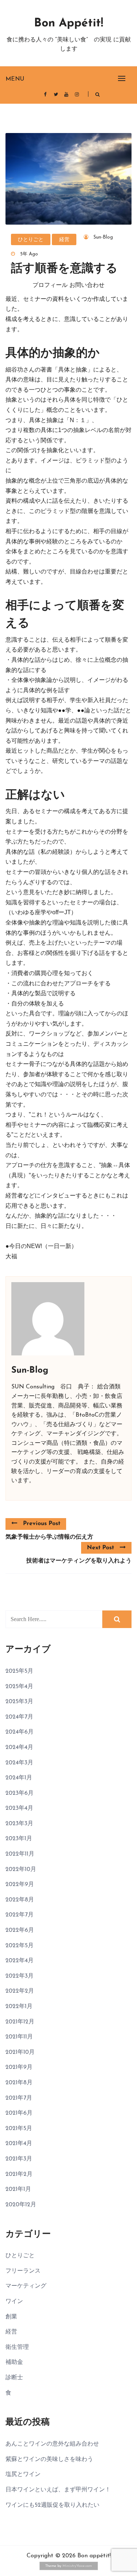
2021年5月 (19, 2129)
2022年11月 (20, 1854)
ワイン (14, 2302)
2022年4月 (20, 1961)
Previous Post (42, 1524)
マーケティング (26, 2286)
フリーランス (23, 2271)
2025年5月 (19, 1671)
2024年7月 (19, 1717)
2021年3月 (19, 2159)
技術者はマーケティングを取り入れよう (79, 1561)
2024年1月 (19, 1778)
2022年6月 (20, 1930)
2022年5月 (20, 1946)
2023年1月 (19, 1839)
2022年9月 (20, 1885)
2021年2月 (19, 2174)
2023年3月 (19, 1824)
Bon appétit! (68, 23)
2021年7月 (19, 2098)
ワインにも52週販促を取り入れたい (52, 2505)
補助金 (14, 2362)
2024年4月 (19, 1748)
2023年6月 (20, 1793)
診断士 (14, 2378)
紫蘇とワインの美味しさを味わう (49, 2459)
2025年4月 (19, 1687)
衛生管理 (17, 2347)
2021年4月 (19, 2144)
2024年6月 (20, 1732)
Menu (15, 79)
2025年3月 (19, 1702)
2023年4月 (19, 1808)
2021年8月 (19, 2083)
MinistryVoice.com (77, 2566)
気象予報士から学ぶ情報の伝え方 (49, 1537)
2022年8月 (20, 1900)
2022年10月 (21, 1870)
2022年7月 (20, 1915)
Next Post (100, 1548)
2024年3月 (19, 1763)
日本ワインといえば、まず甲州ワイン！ (58, 2490)
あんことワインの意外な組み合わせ (52, 2444)
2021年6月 (19, 2113)
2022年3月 (20, 1976)
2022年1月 (19, 2007)
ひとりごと (31, 240)
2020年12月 (21, 2205)
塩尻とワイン (23, 2474)
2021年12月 (20, 2022)
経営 (64, 240)
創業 (11, 2317)
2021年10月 (20, 2052)
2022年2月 (20, 1991)
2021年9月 (19, 2067)
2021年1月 (18, 2189)
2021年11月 (19, 2037)
